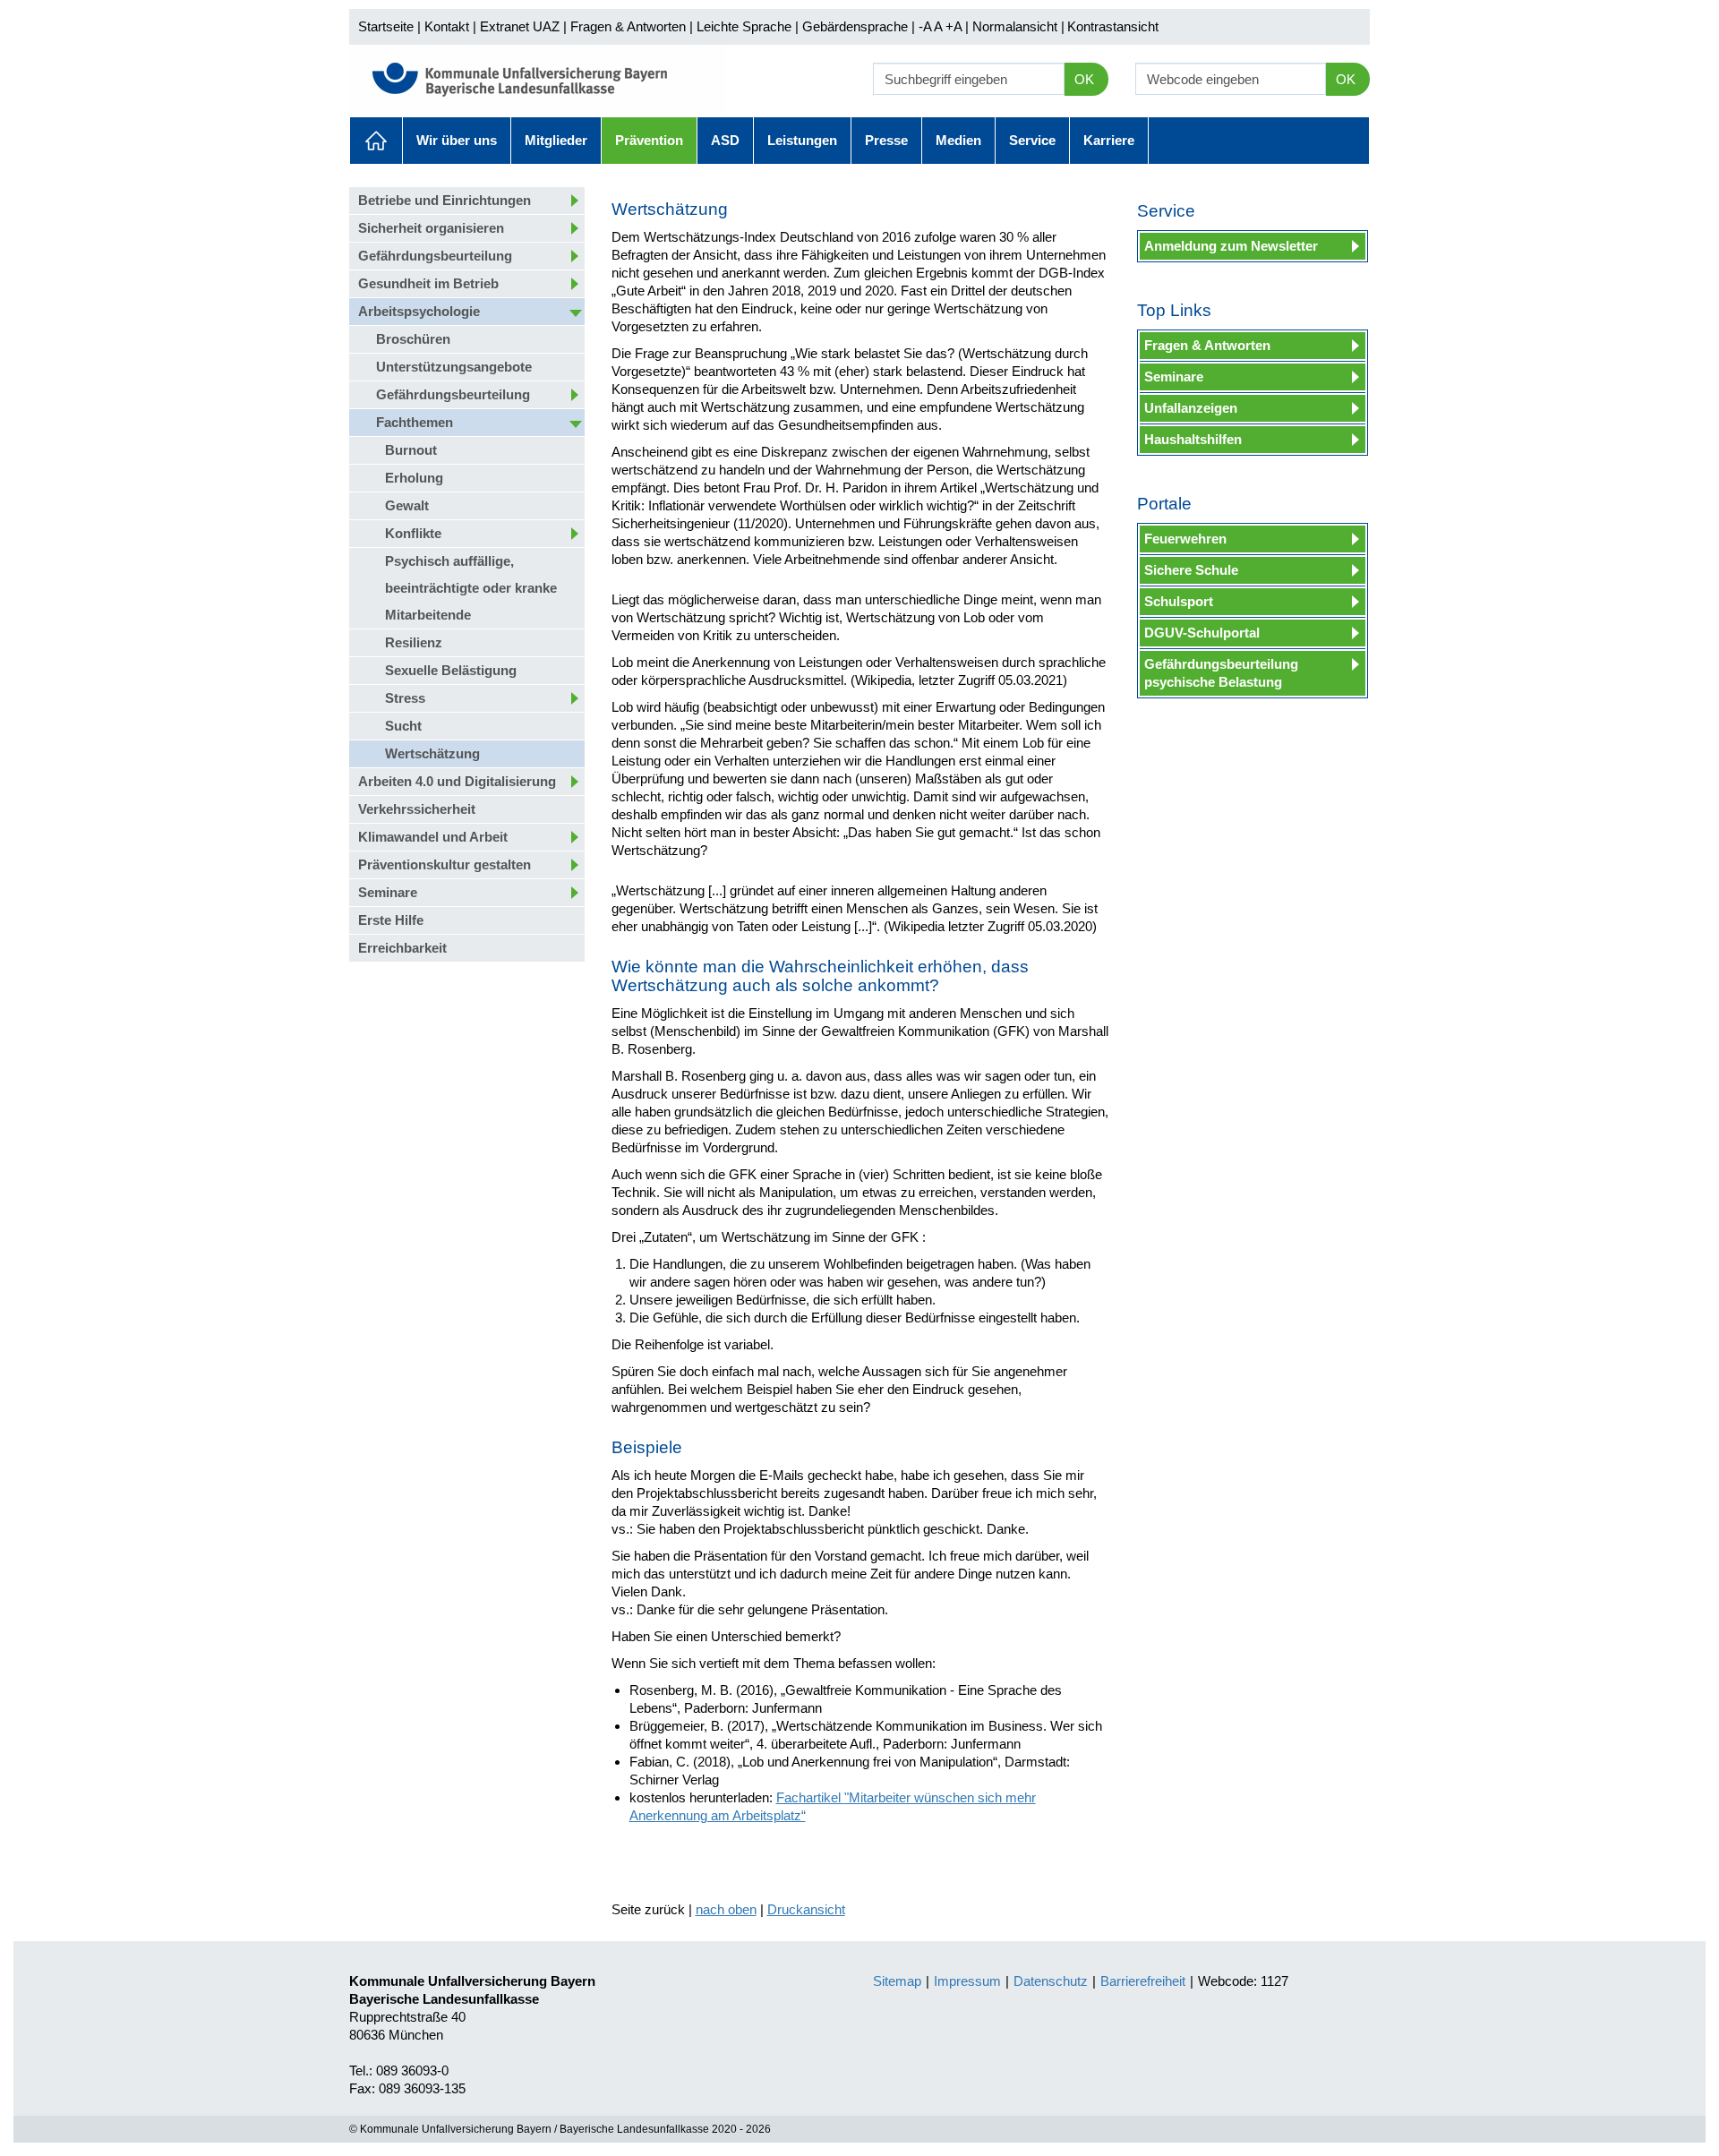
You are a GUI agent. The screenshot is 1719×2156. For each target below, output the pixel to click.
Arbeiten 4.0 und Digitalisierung (457, 781)
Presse (886, 140)
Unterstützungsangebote (454, 367)
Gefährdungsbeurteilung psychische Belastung (1221, 673)
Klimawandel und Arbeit (433, 837)
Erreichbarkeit (402, 948)
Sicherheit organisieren (431, 228)
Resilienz (414, 642)
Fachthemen (415, 422)
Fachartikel (810, 1797)
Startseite (386, 26)
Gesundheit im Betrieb (428, 283)
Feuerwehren (1185, 539)
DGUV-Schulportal (1202, 633)
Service (1032, 140)
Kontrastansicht (1113, 26)
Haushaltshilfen (1193, 439)
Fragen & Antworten (628, 26)
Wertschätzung (432, 753)
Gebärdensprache (855, 26)
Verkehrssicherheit (417, 809)
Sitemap (897, 1981)
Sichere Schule (1191, 570)
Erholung (414, 478)
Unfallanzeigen (1191, 408)
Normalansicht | (1018, 26)
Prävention (649, 140)
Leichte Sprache (744, 26)
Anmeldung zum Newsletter (1231, 246)
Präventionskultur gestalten (445, 864)
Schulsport (1179, 601)
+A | (955, 26)
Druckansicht (806, 1909)
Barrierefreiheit (1143, 1981)
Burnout (411, 450)
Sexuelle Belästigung (451, 670)
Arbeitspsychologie (419, 311)
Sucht (403, 726)
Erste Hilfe (391, 920)
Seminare (388, 892)
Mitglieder (556, 140)
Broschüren (413, 339)
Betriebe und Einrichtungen (445, 200)
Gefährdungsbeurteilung (435, 256)
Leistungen (802, 140)
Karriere (1109, 140)
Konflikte (413, 533)
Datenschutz (1051, 1981)
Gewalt (407, 505)
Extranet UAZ (520, 26)
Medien (958, 140)
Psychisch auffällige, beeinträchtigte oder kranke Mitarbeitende (471, 588)
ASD (725, 140)
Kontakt (447, 26)
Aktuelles (376, 141)
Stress (405, 698)
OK (1084, 79)
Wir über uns (457, 140)
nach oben (726, 1909)
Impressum (967, 1981)
